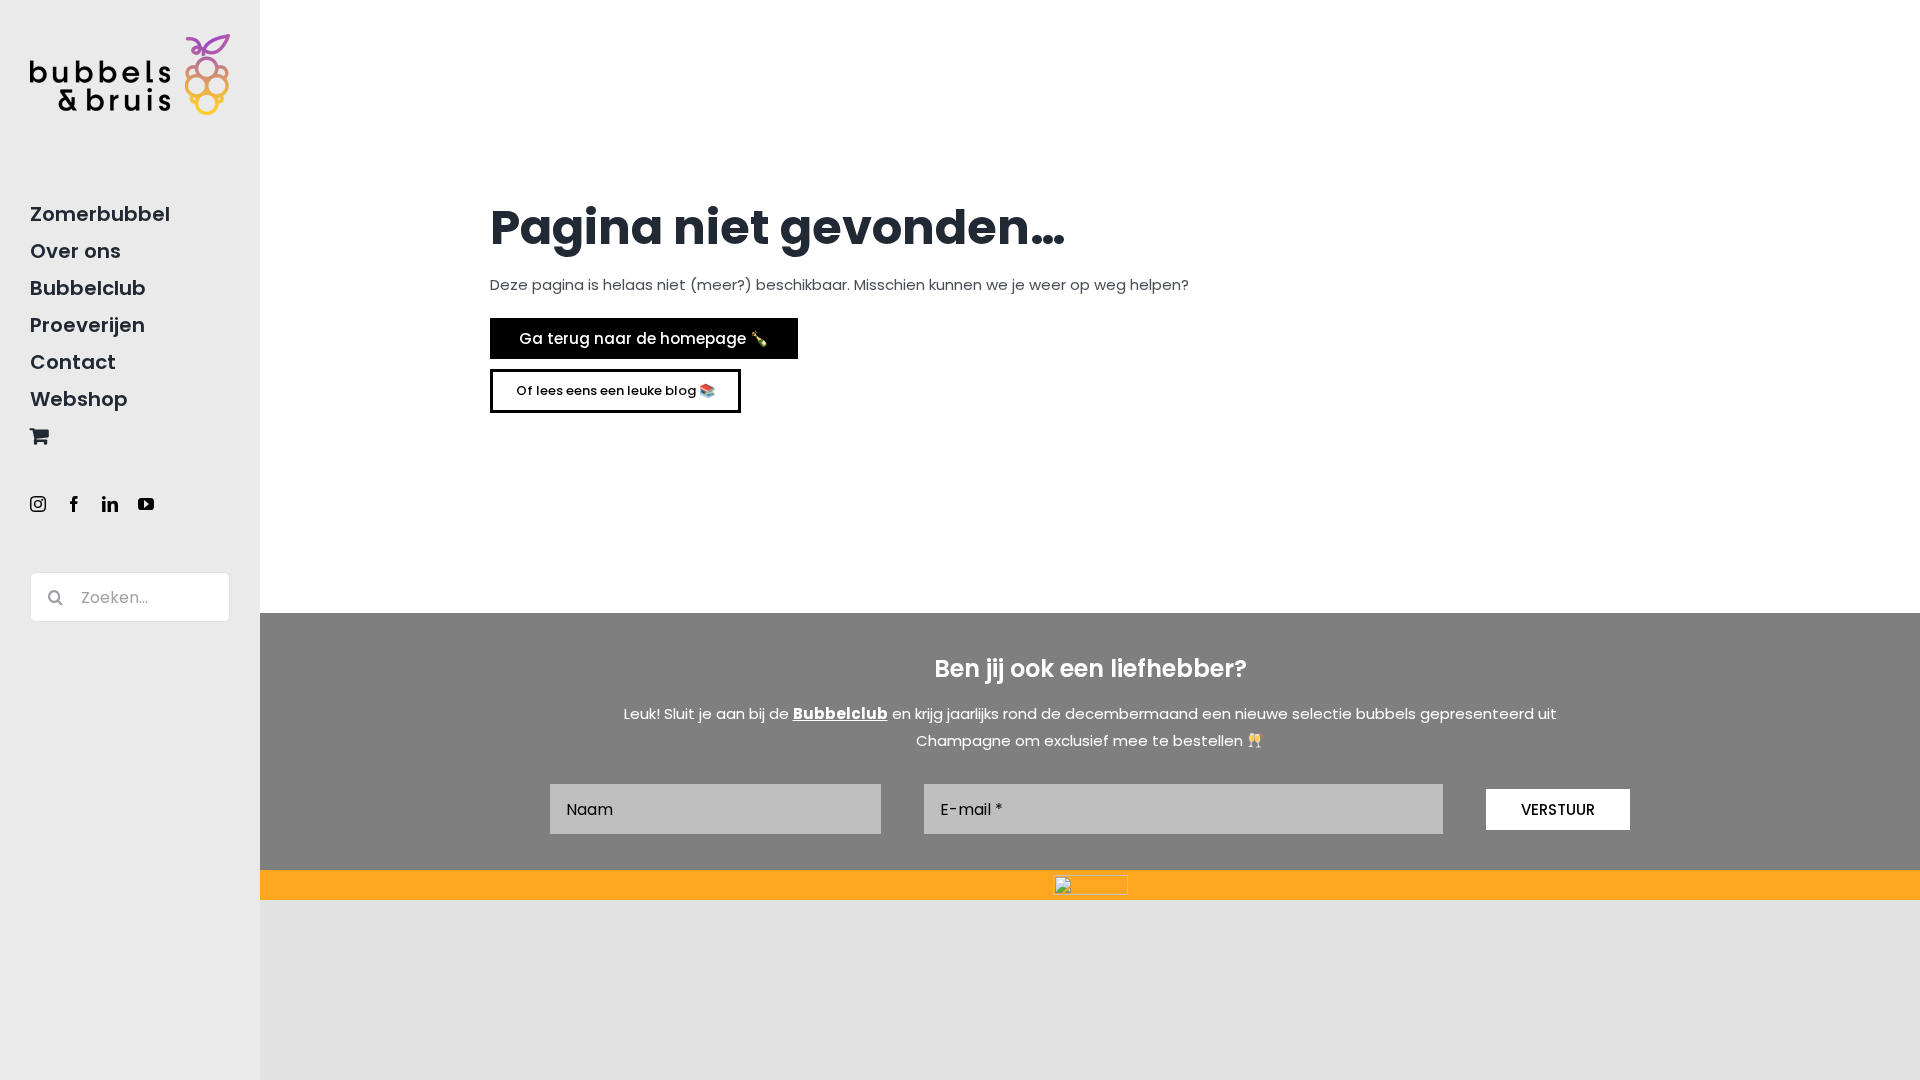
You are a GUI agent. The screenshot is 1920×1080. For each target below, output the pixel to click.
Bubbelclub (840, 713)
